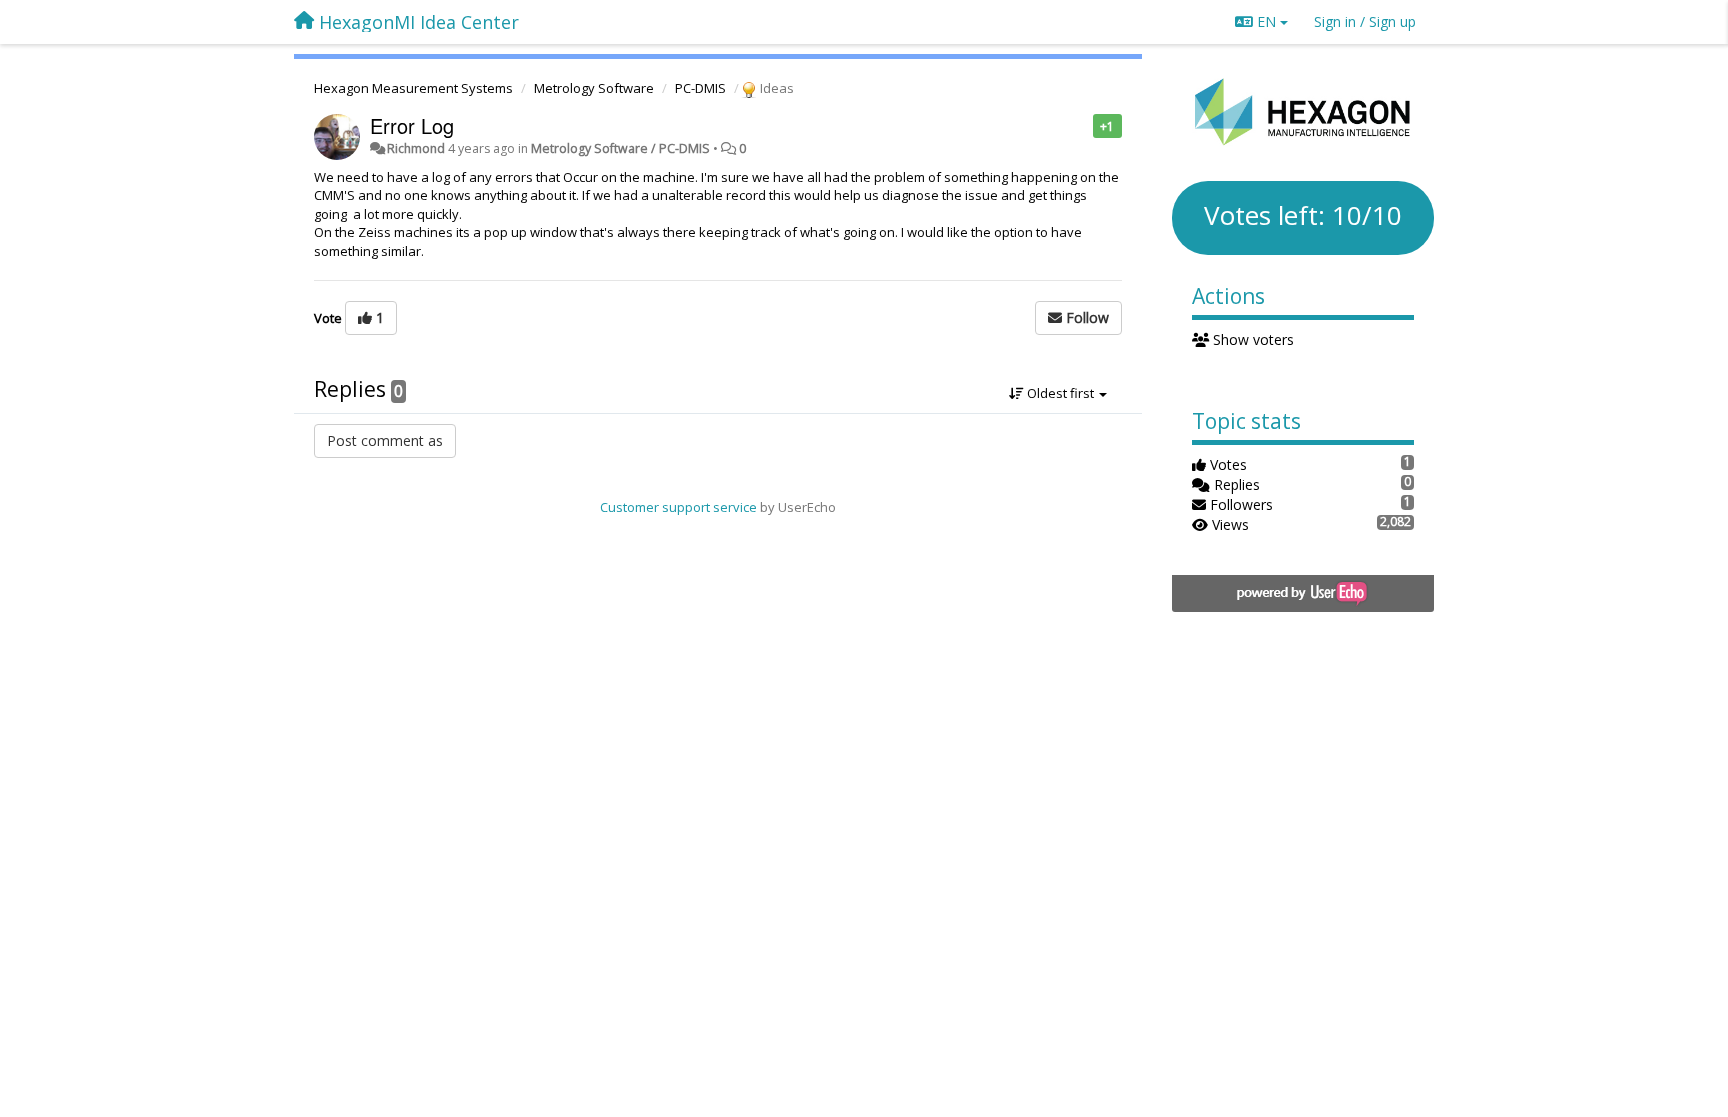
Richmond (416, 148)
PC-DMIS (700, 88)
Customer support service (678, 507)
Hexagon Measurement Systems (413, 88)
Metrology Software (594, 88)
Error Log (412, 125)
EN (1266, 21)
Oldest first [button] (1060, 393)
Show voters (1251, 339)
